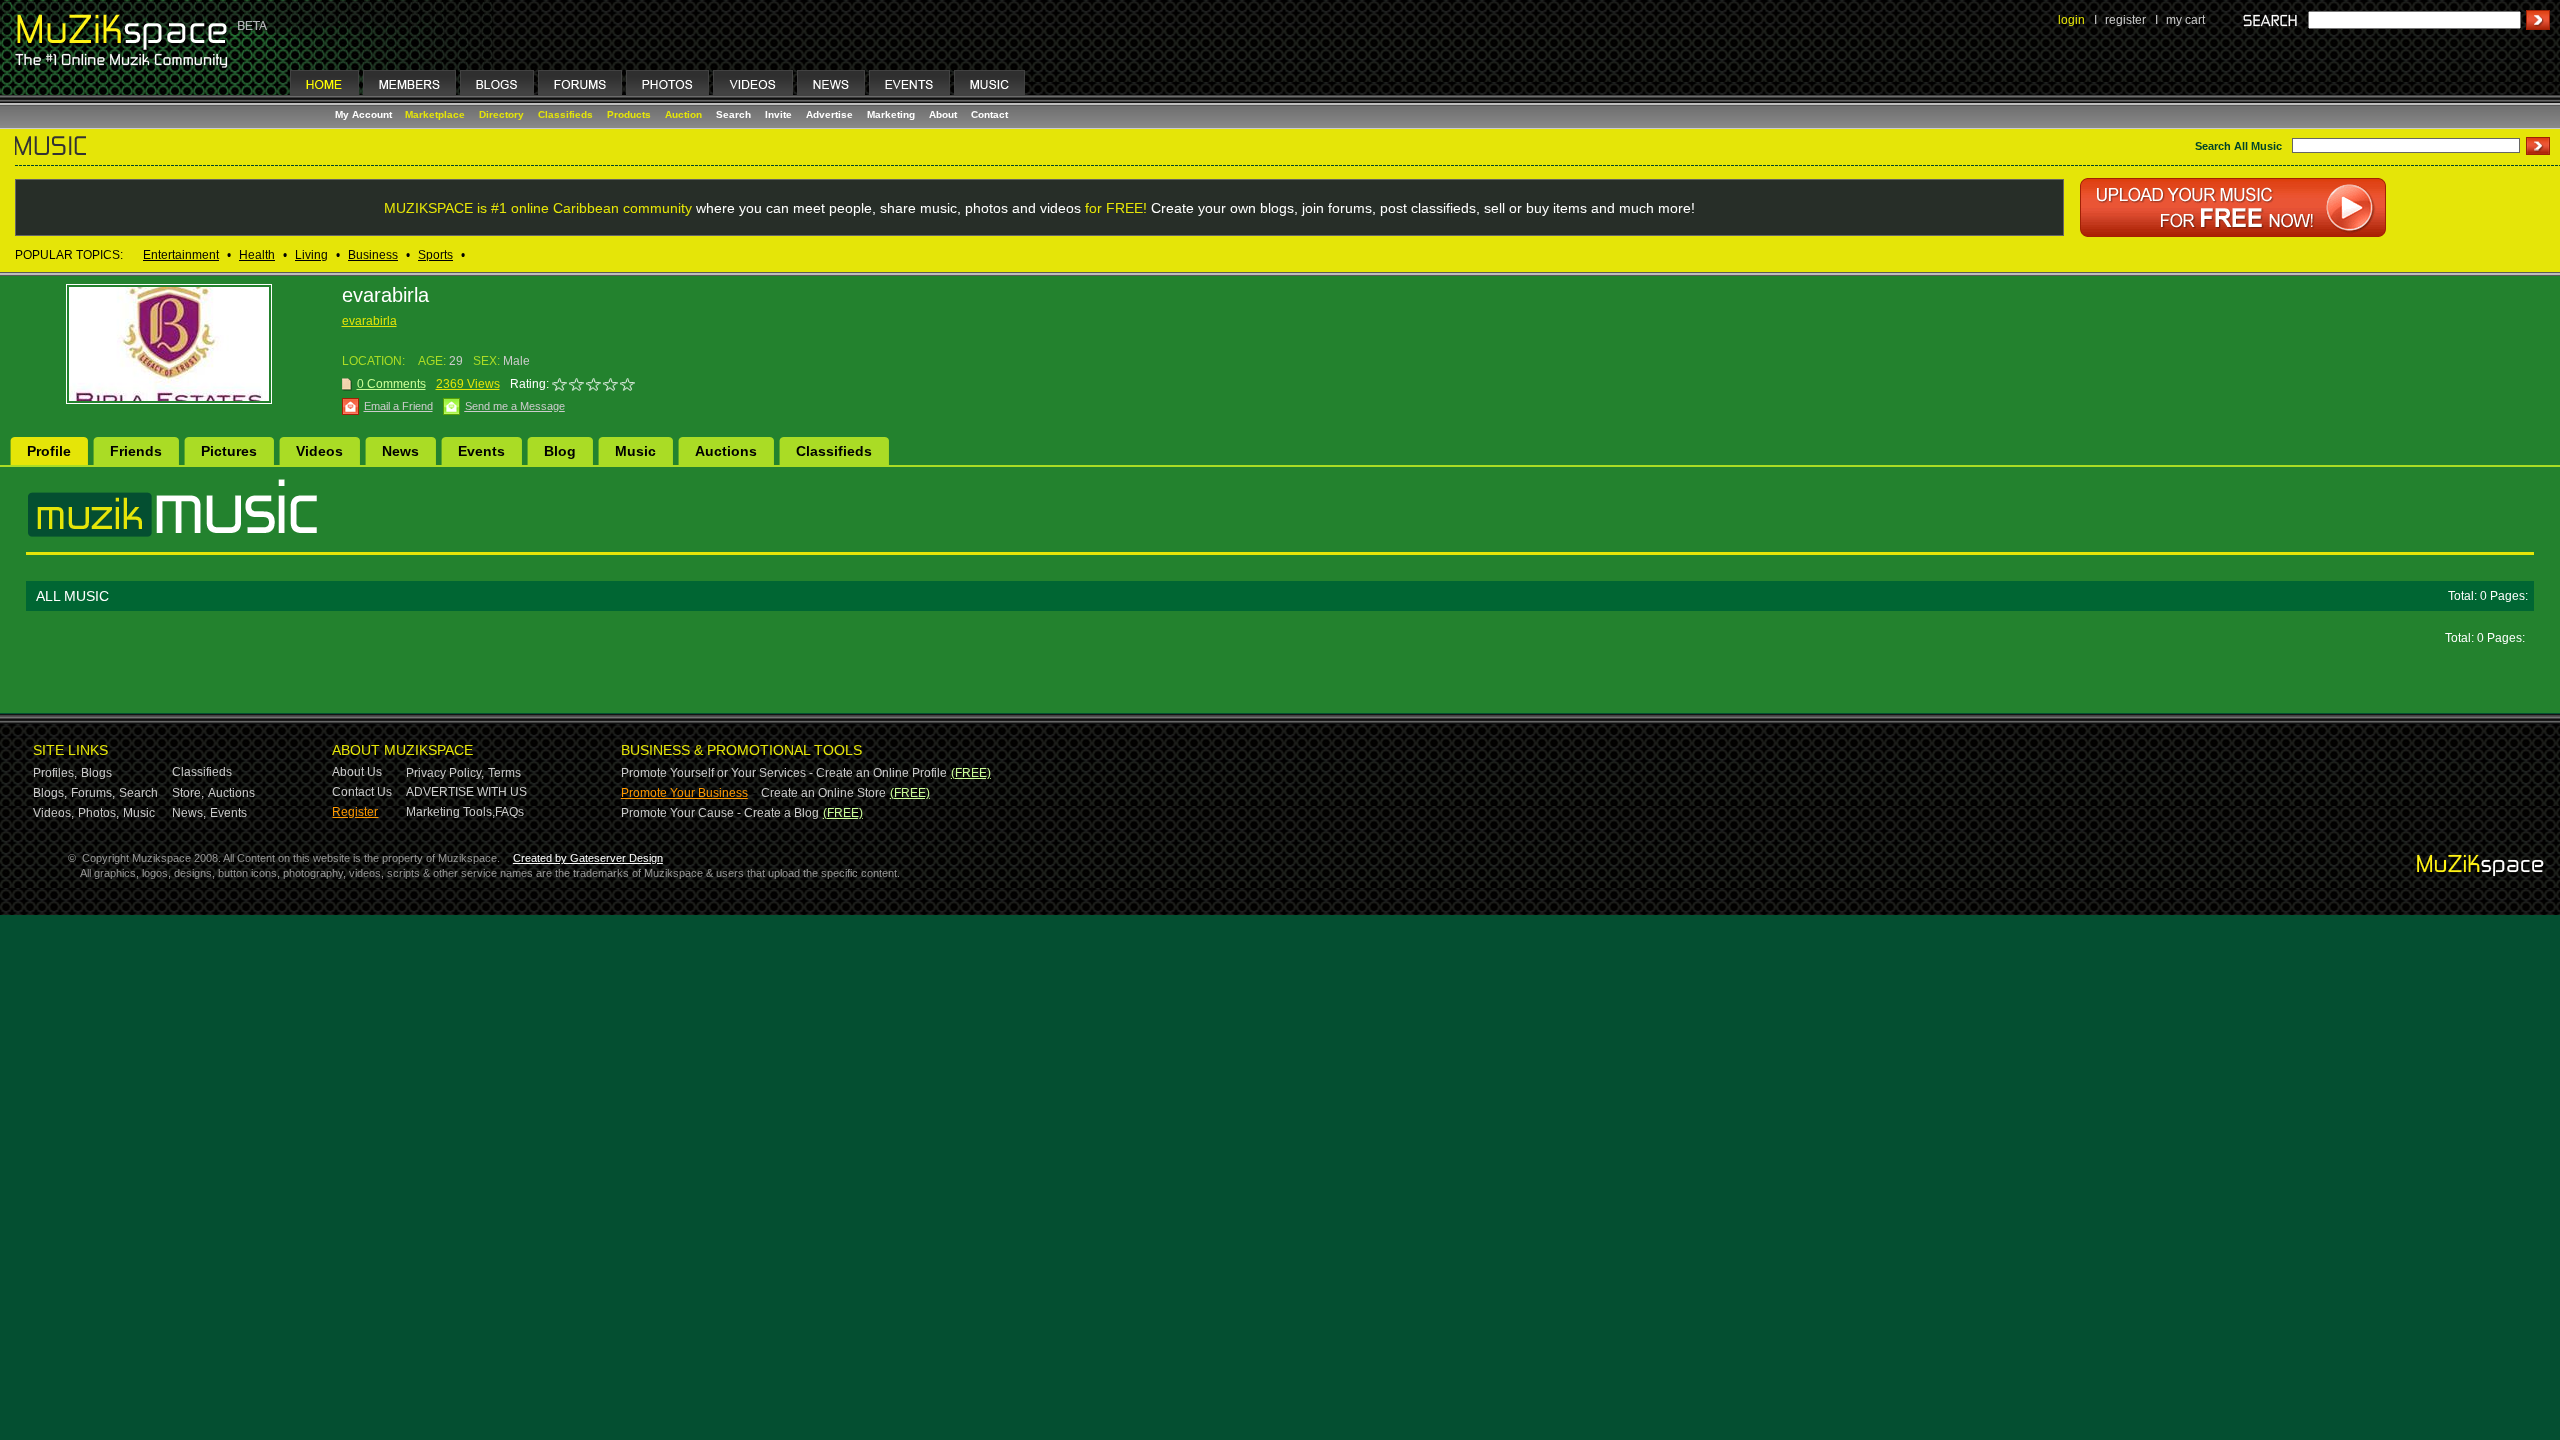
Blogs (96, 773)
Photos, (98, 813)
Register (355, 812)
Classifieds (565, 114)
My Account (365, 114)
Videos (319, 451)
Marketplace (435, 114)
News (400, 451)
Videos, (53, 813)
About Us (357, 772)
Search (733, 114)
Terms (504, 773)
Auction (683, 114)
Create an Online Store (823, 793)
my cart (2185, 20)
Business (373, 255)
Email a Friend (398, 406)
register (2125, 20)
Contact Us (362, 792)
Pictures (229, 451)
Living (311, 255)
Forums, (93, 793)
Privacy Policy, (445, 773)
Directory (501, 114)
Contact (989, 114)
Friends (136, 451)
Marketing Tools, (450, 812)
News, (189, 813)
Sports (435, 255)
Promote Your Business (684, 793)
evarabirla (369, 321)
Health (257, 255)
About (943, 114)
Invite (778, 114)
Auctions (726, 451)
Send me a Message (515, 406)
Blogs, (50, 793)
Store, (188, 793)
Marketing (891, 114)
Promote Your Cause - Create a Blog (720, 813)
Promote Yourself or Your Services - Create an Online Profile (784, 773)
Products (629, 114)
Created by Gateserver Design (588, 858)
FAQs (509, 812)
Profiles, (55, 773)
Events (481, 451)
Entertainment (181, 255)
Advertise (829, 114)
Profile (49, 451)
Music (635, 451)
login (2071, 20)
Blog (560, 451)
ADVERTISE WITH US (466, 792)
